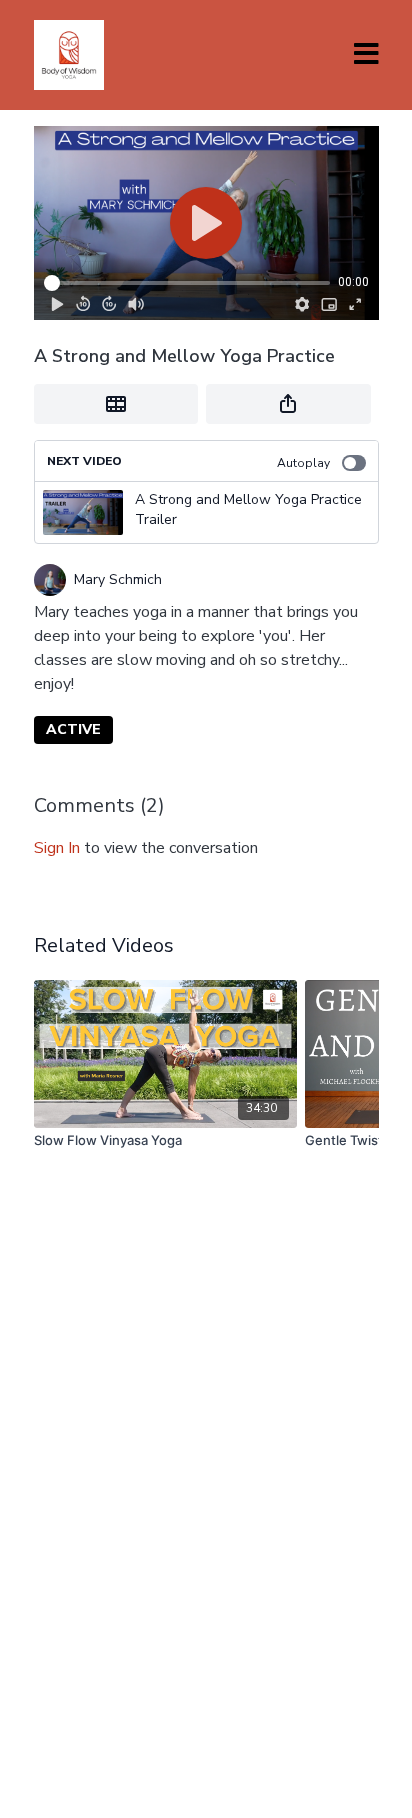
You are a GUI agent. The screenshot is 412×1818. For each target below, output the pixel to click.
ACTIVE (73, 729)
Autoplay (303, 463)
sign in (57, 848)
